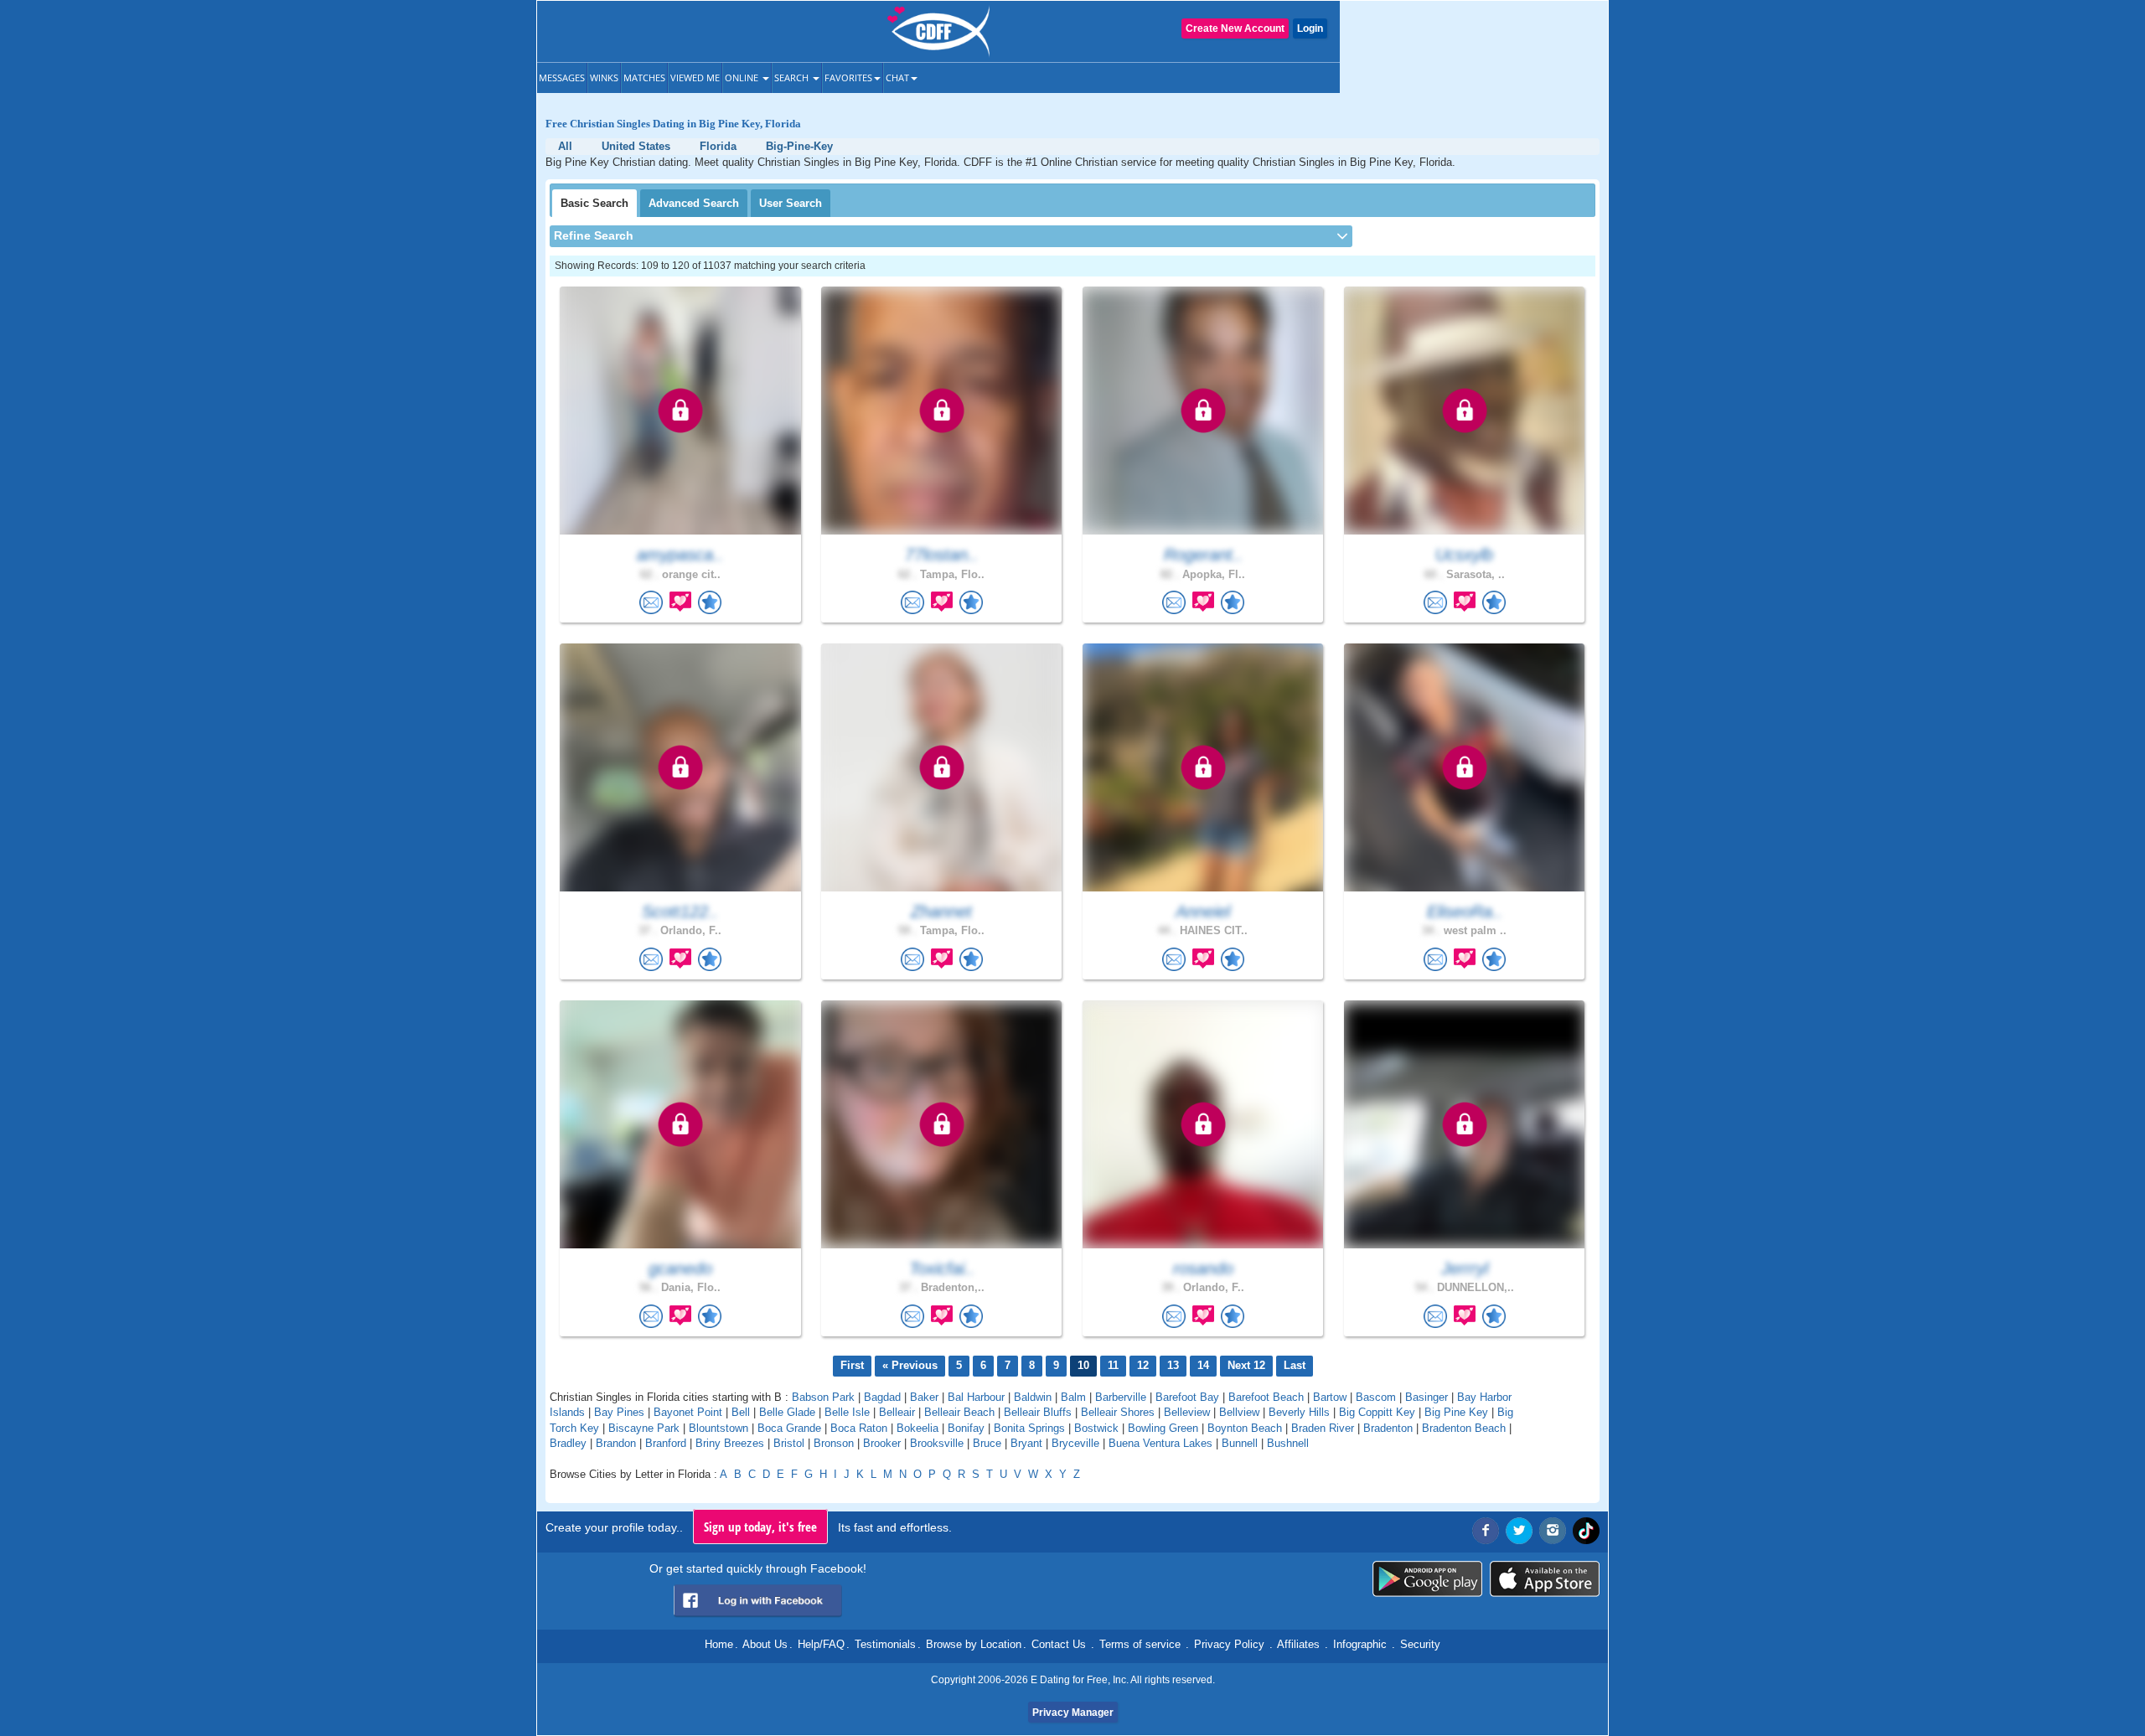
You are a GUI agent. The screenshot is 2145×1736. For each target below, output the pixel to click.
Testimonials (885, 1644)
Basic (594, 203)
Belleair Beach (959, 1412)
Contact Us (1059, 1644)
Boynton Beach (1245, 1428)
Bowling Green (1163, 1428)
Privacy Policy (1229, 1644)
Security (1420, 1644)
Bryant (1026, 1443)
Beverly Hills (1299, 1412)
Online (743, 77)
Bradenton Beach (1464, 1428)
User (791, 203)
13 (1173, 1365)
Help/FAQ (821, 1644)
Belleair (897, 1412)
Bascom (1376, 1397)
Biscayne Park (644, 1428)
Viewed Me (695, 77)
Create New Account (1235, 28)
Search (793, 77)
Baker (924, 1397)
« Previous (910, 1365)
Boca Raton (859, 1428)
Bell (741, 1412)
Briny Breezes (730, 1443)
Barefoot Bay (1187, 1397)
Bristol (789, 1443)
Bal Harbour (976, 1397)
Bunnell (1240, 1443)
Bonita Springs (1029, 1428)
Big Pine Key (1456, 1412)
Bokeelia (917, 1428)
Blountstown (718, 1428)
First (852, 1365)
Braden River (1323, 1428)
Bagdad (882, 1397)
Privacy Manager (1073, 1713)
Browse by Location (974, 1644)
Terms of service (1140, 1644)
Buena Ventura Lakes (1160, 1443)
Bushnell (1288, 1443)
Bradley (568, 1443)
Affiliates (1298, 1644)
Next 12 (1246, 1365)
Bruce (987, 1443)
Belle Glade (787, 1412)
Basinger (1427, 1397)
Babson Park (823, 1397)
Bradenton (1388, 1428)
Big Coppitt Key (1377, 1412)
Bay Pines (619, 1412)
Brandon (616, 1443)
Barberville (1121, 1397)
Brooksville (937, 1443)
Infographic (1360, 1644)
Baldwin (1033, 1397)
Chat (897, 77)
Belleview (1187, 1412)
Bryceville (1075, 1443)
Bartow (1330, 1397)
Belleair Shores (1118, 1412)
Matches (644, 77)
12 (1143, 1365)
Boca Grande (789, 1428)
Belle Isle (847, 1412)
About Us (765, 1644)
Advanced (694, 203)
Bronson (834, 1443)
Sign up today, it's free (760, 1527)
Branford (666, 1443)
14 (1203, 1365)
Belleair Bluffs (1038, 1412)
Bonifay (966, 1428)
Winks (604, 77)
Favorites (848, 77)
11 (1113, 1365)
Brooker (882, 1443)
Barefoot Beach (1266, 1397)
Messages (562, 77)
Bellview (1239, 1412)
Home (719, 1644)
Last (1295, 1365)
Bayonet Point (688, 1412)
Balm (1073, 1397)
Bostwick (1096, 1428)
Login (1310, 28)
